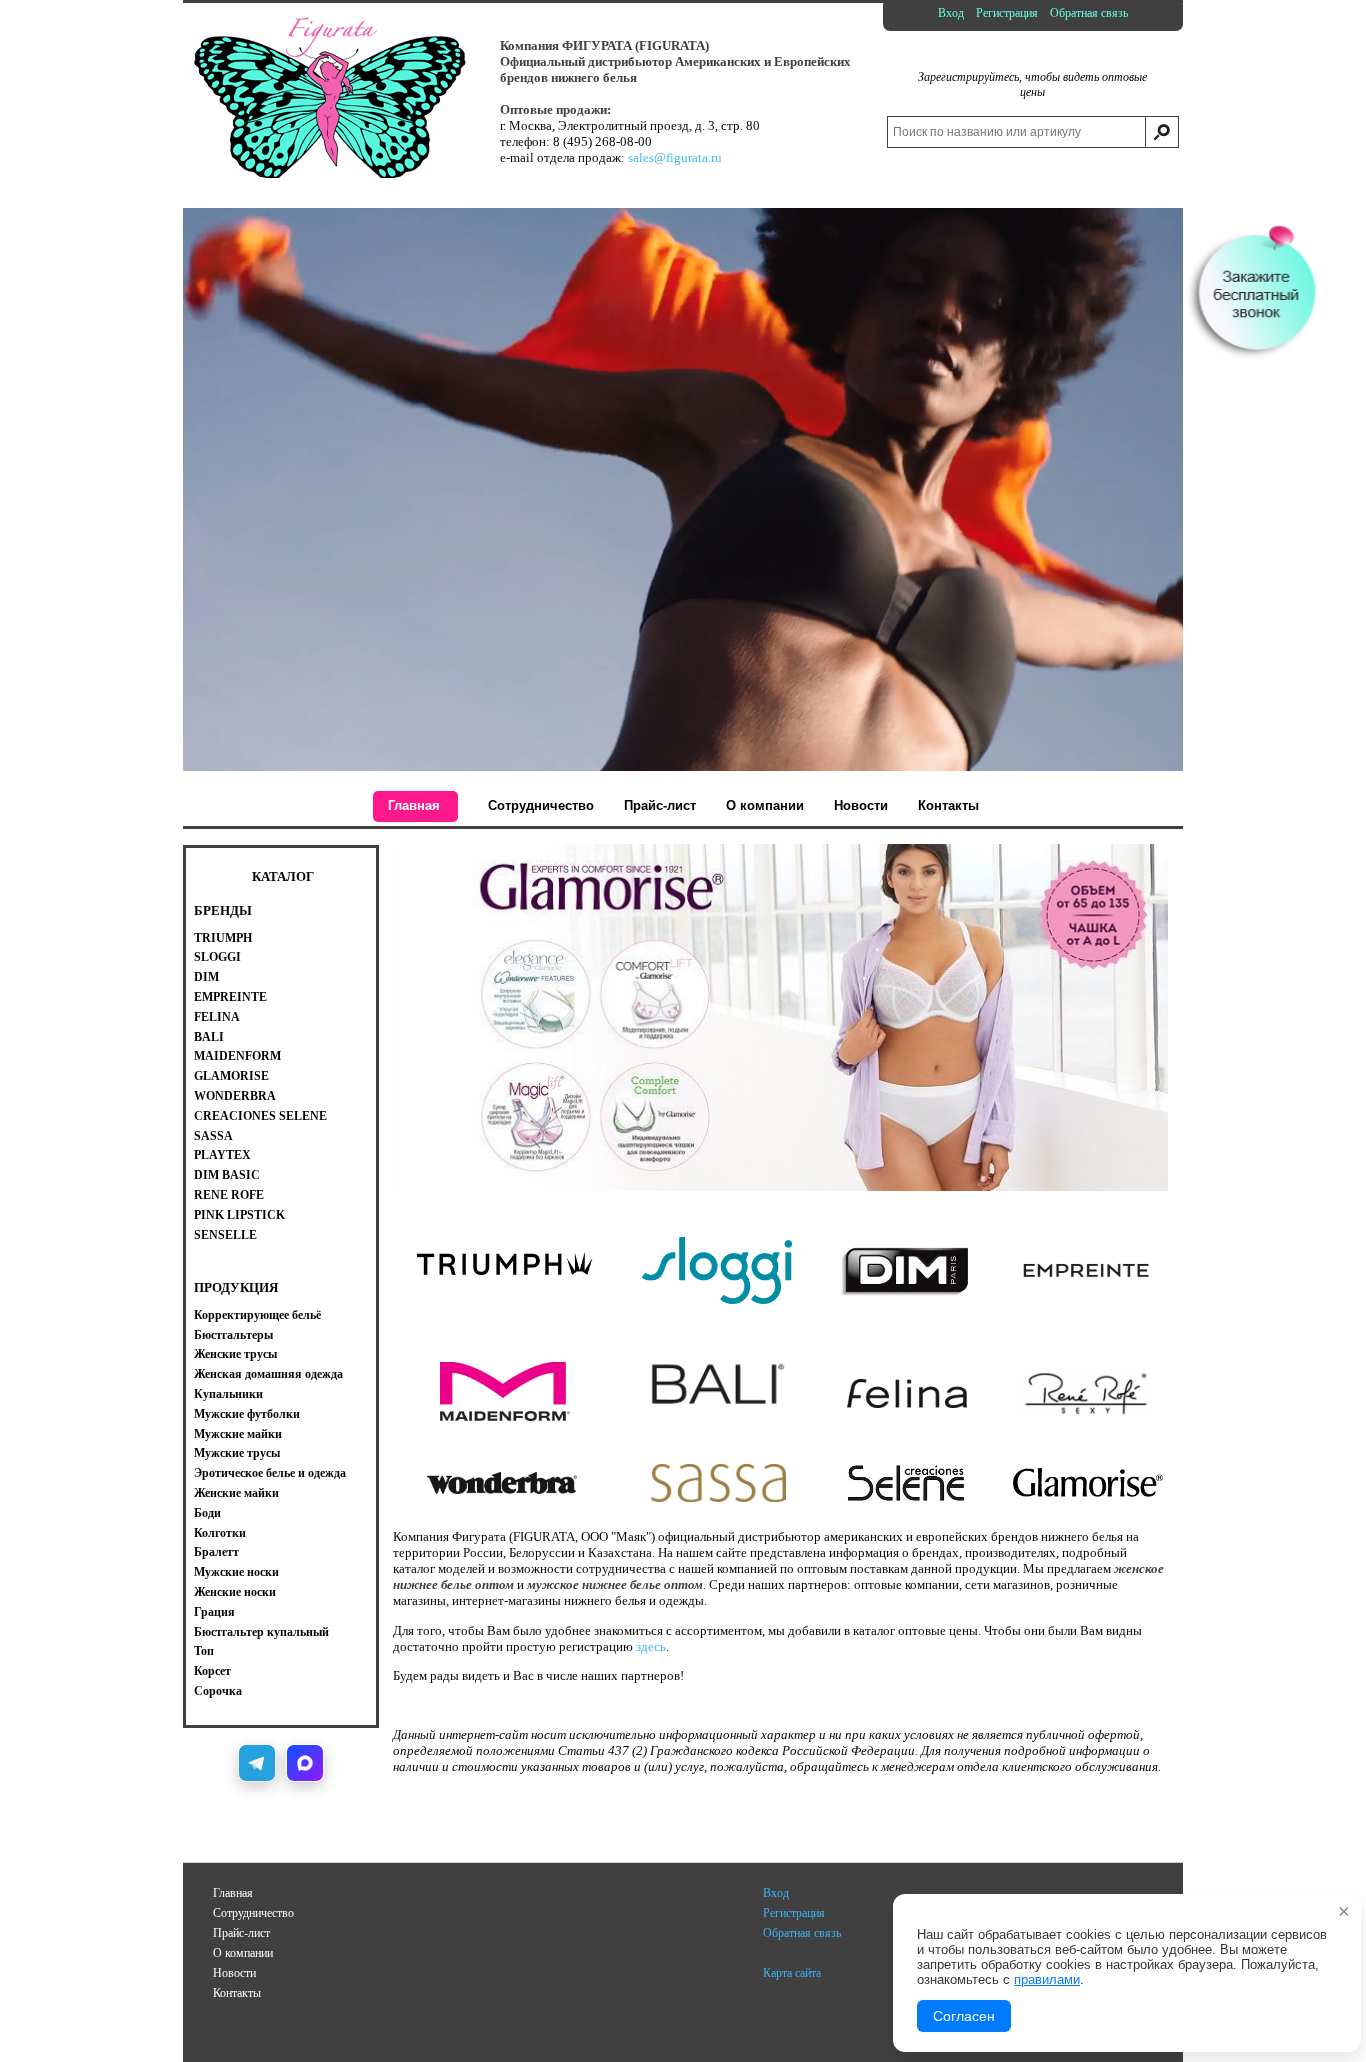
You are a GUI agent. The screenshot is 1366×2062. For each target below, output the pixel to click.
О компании (243, 1953)
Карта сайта (792, 1973)
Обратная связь (1089, 13)
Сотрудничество (253, 1913)
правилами (1047, 1979)
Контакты (237, 1993)
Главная (233, 1893)
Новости (234, 1973)
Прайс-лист (241, 1933)
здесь (651, 1646)
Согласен (964, 2016)
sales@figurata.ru (675, 157)
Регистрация (1007, 13)
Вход (951, 13)
